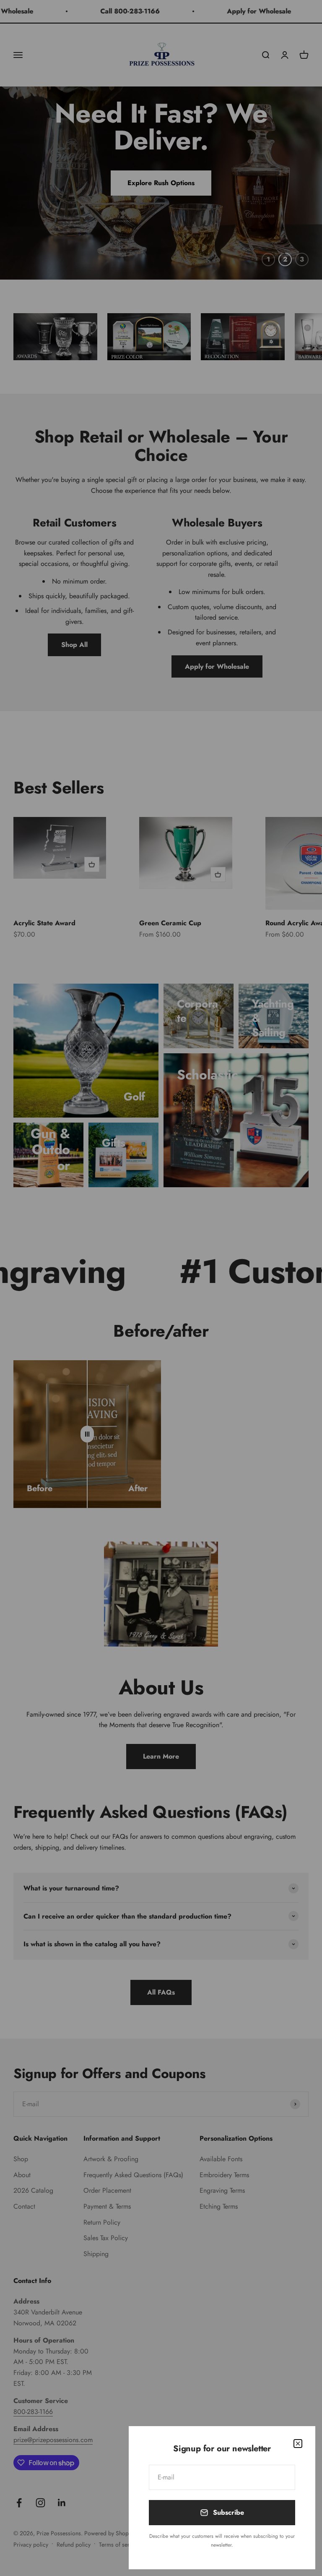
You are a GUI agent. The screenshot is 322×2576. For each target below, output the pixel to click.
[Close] (298, 2444)
